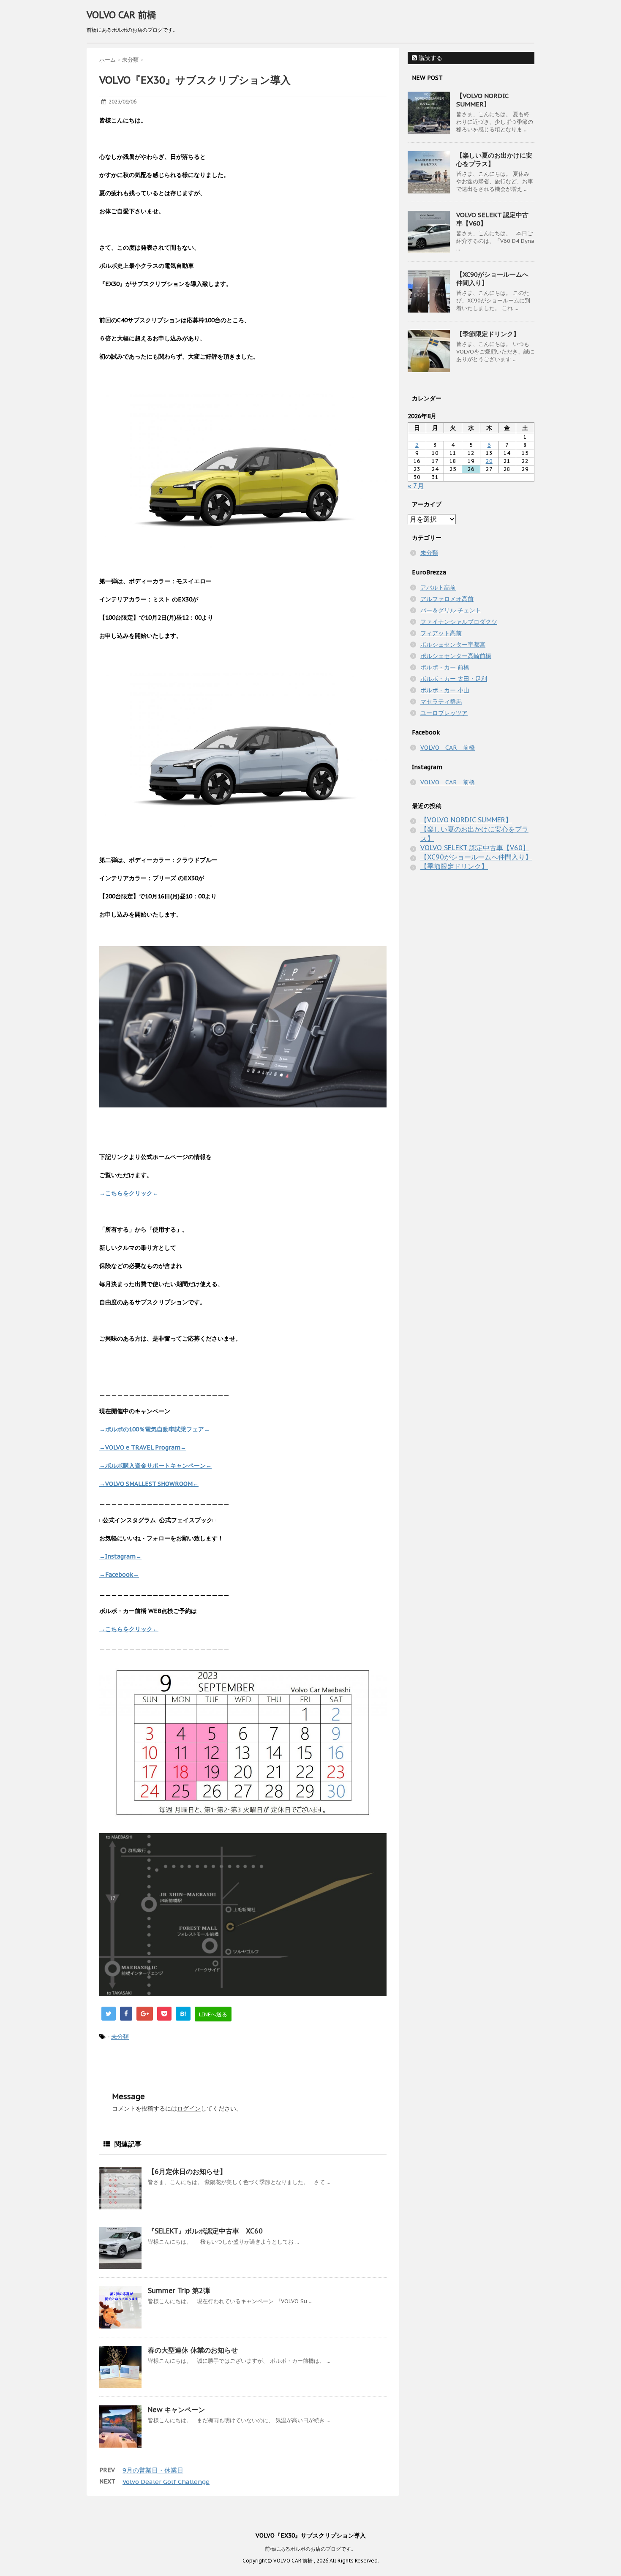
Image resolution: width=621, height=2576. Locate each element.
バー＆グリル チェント (451, 610)
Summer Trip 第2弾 (179, 2290)
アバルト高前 (438, 588)
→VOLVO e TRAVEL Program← (143, 1447)
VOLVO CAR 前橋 (121, 15)
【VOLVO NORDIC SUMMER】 (482, 100)
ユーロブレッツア (444, 713)
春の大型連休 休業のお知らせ (193, 2350)
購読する (430, 58)
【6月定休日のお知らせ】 (187, 2171)
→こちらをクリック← (129, 1193)
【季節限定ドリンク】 (488, 334)
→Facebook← (119, 1575)
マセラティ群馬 (441, 702)
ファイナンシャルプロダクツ (459, 622)
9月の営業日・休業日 (153, 2470)
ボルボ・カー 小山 (445, 690)
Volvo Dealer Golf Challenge (166, 2482)
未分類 (120, 2037)
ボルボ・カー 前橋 (445, 667)
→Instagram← (120, 1556)
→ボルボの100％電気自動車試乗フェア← (155, 1429)
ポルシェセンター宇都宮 (453, 645)
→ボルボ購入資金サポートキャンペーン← (155, 1466)
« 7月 (416, 486)
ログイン (189, 2108)
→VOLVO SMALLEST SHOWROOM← (149, 1484)
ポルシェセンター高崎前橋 (456, 656)
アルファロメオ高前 (447, 599)
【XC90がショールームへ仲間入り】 (476, 857)
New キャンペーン (176, 2410)
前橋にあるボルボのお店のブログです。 (310, 2549)
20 (489, 461)
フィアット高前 (441, 633)
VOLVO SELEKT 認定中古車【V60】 (475, 848)
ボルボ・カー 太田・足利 (454, 679)
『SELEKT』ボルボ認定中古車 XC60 (205, 2231)
